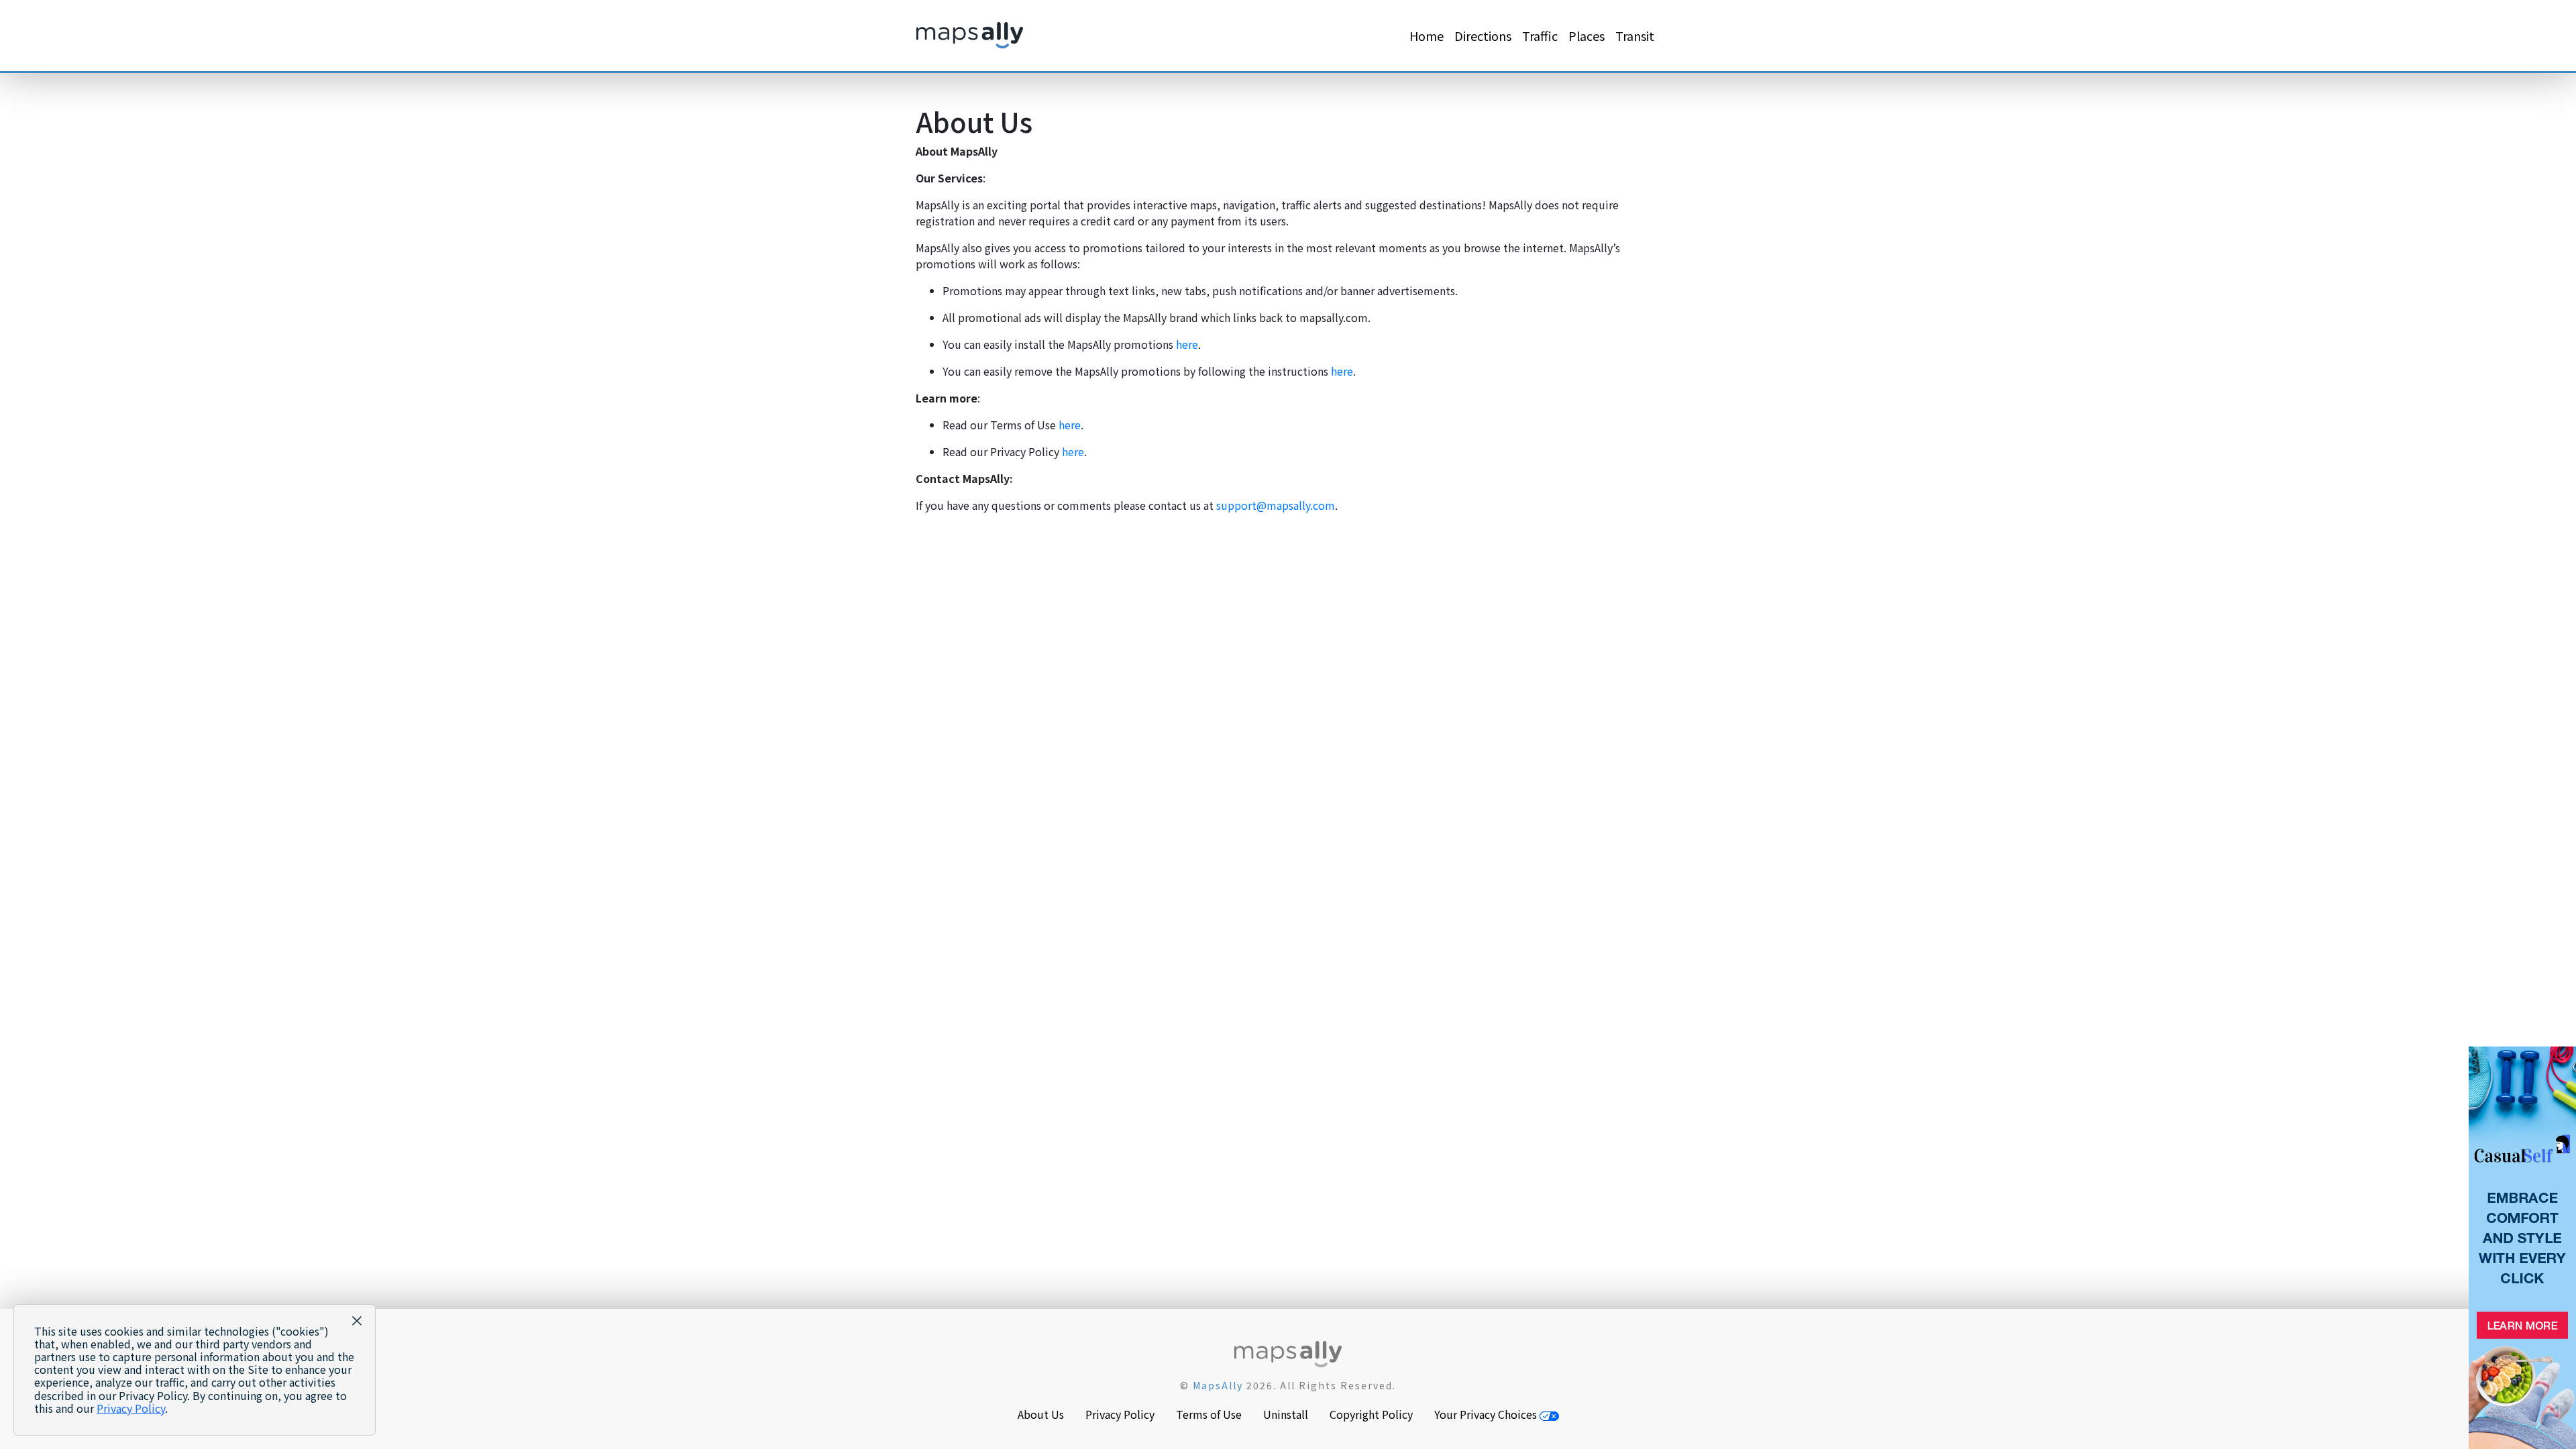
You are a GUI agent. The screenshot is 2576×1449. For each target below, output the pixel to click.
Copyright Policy (1371, 1414)
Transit (1635, 36)
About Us (1041, 1414)
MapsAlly (1218, 1385)
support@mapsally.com (1276, 505)
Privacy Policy (1120, 1414)
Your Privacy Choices (1487, 1414)
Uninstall (1286, 1414)
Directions (1483, 36)
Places (1587, 36)
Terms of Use (1209, 1414)
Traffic (1540, 36)
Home (1427, 36)
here (1187, 344)
